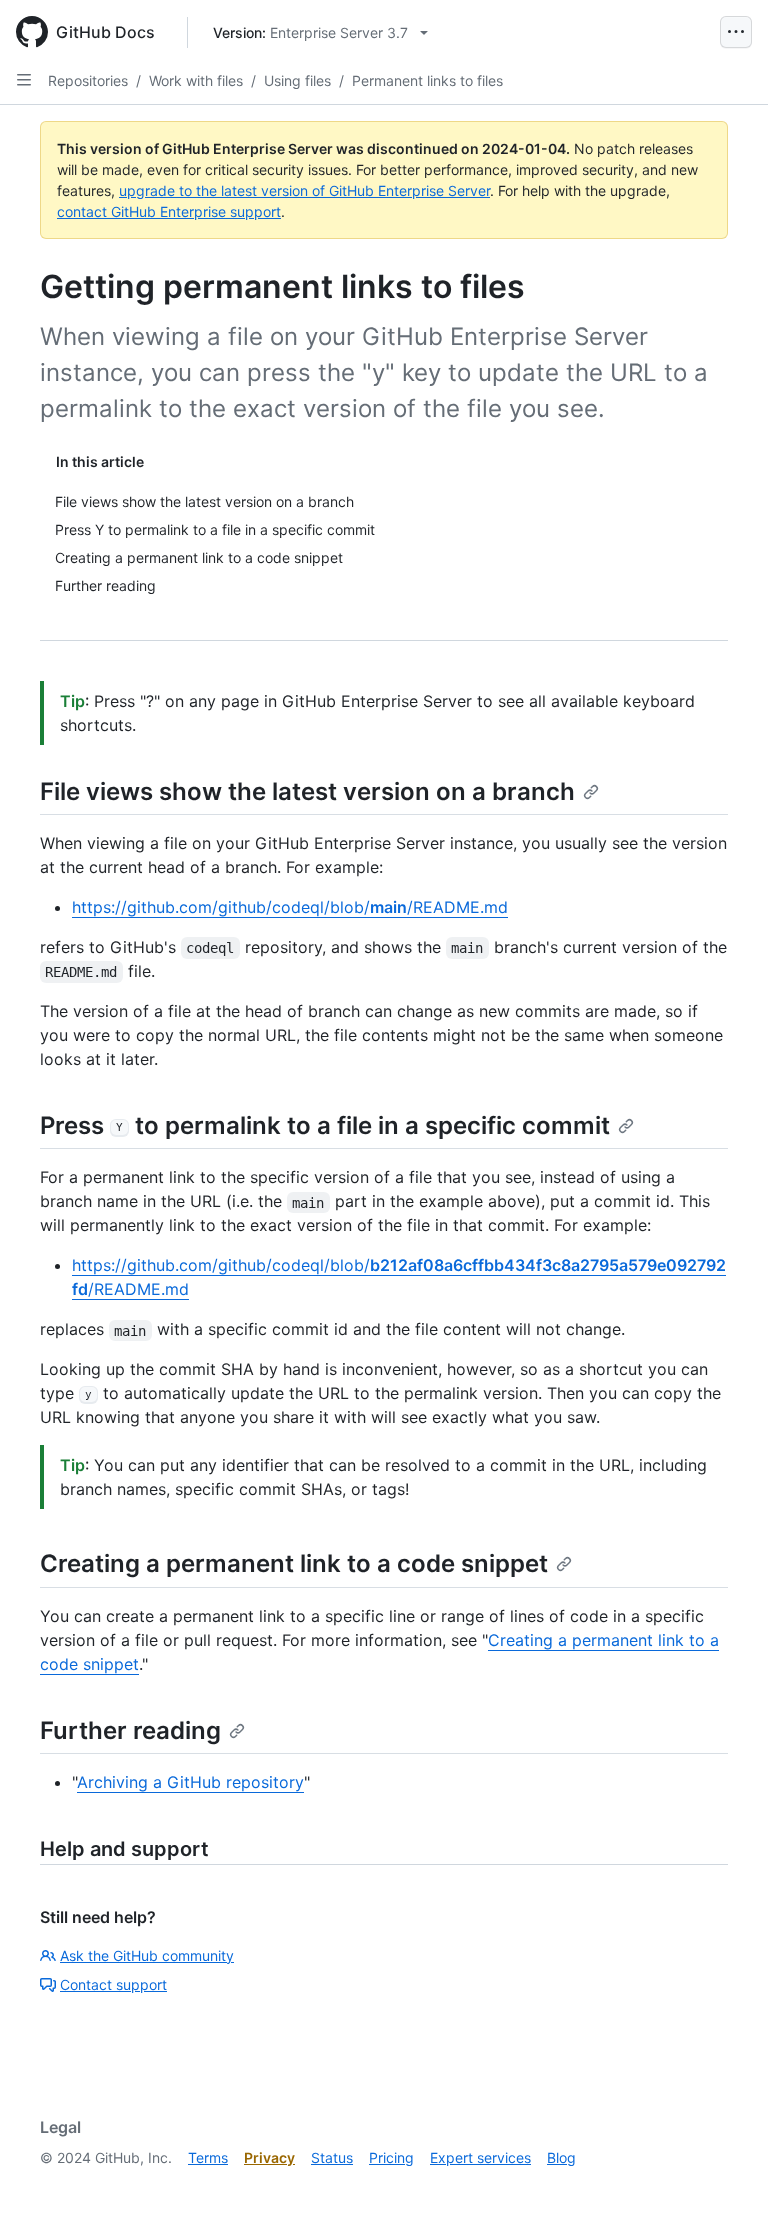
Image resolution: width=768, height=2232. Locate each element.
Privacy (269, 2157)
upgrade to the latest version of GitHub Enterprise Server (304, 190)
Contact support (113, 1984)
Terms (208, 2157)
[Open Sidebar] (24, 80)
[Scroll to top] (724, 2188)
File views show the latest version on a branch (307, 791)
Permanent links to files (427, 80)
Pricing (391, 2157)
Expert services (480, 2157)
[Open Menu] (736, 32)
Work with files (196, 80)
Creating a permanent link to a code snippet (294, 1563)
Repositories (88, 80)
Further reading (130, 1730)
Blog (561, 2157)
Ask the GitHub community (147, 1955)
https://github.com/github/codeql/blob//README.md (290, 907)
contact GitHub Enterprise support (169, 211)
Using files (297, 80)
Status (332, 2157)
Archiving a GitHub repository (190, 1782)
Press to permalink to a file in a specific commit (325, 1125)
